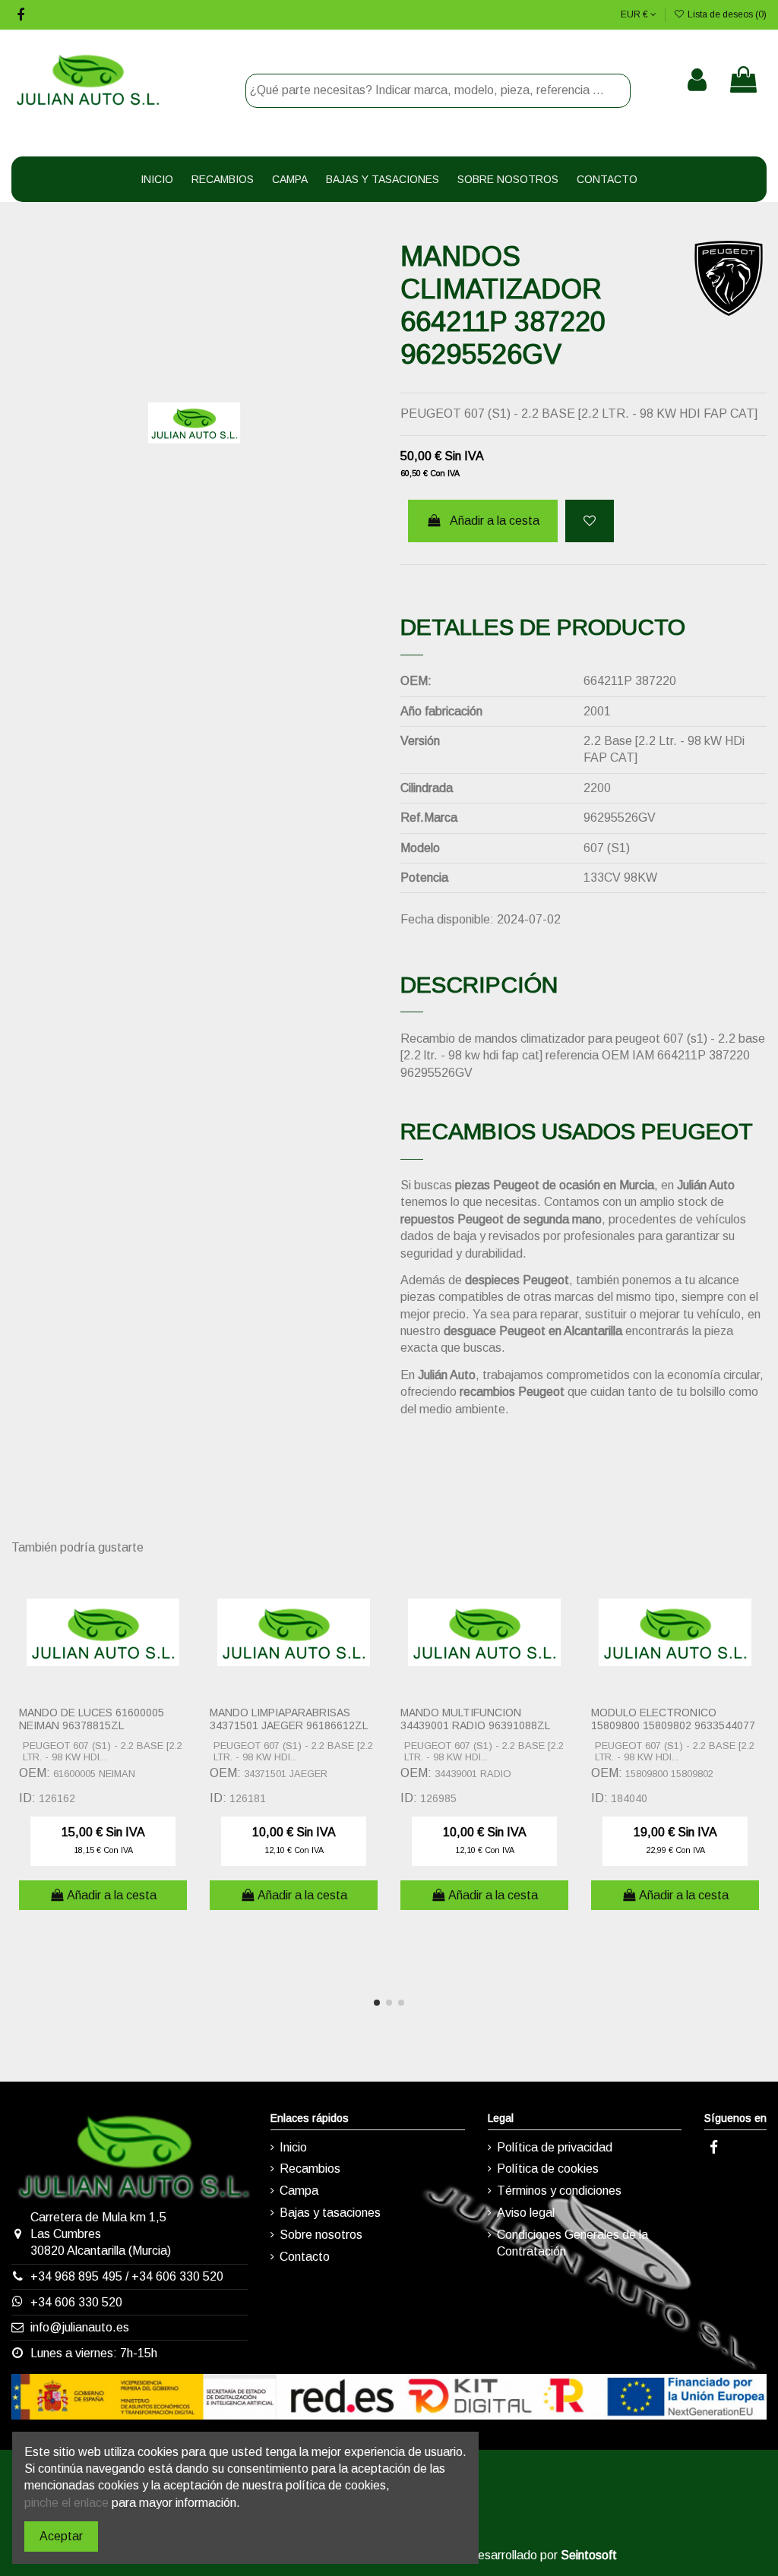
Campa (299, 2191)
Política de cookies (548, 2169)
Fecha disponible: (447, 919)
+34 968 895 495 (76, 2276)
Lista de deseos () (726, 14)
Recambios (310, 2169)
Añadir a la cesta (495, 521)
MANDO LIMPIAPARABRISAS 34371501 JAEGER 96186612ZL (289, 1719)
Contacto (305, 2257)
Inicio (293, 2147)
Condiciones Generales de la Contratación (572, 2243)
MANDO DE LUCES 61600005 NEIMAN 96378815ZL (92, 1719)
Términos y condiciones (559, 2191)
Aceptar (61, 2536)
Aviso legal (526, 2213)
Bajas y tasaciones (330, 2213)
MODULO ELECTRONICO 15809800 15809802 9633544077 (673, 1719)
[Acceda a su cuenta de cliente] (697, 80)
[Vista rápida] (182, 1618)
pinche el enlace (66, 2503)
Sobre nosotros (321, 2235)
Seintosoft (589, 2555)
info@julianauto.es (80, 2327)
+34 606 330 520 (177, 2276)
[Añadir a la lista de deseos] (590, 521)
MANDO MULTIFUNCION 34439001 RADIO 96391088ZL (475, 1719)
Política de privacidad (555, 2147)
